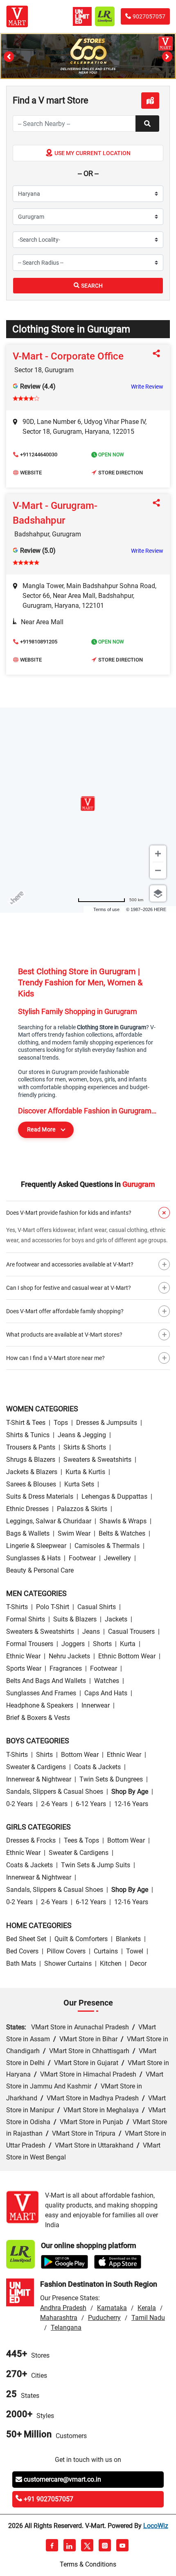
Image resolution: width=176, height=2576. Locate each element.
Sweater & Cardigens (36, 1767)
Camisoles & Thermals (107, 1546)
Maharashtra (59, 2318)
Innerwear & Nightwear (39, 1779)
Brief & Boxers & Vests (38, 1718)
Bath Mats (21, 1963)
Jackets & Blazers (32, 1472)
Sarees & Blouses (31, 1484)
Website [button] (31, 473)
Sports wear (24, 1668)
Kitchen (111, 1963)
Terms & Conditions (88, 2564)
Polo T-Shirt (53, 1607)
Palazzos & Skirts (82, 1509)
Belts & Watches (122, 1533)
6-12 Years (91, 1804)
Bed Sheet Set (26, 1939)
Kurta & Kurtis (85, 1472)
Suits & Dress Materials (40, 1496)
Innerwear (96, 1705)
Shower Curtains (68, 1963)
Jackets (116, 1619)
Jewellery (117, 1558)
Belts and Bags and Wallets (46, 1681)
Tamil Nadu (148, 2318)
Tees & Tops (81, 1840)
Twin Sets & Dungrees (111, 1779)
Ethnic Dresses (27, 1509)
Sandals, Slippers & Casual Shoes (55, 1792)
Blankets (128, 1939)
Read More (41, 1129)
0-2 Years (19, 1804)
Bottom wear (80, 1755)
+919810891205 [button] (39, 642)
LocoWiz (156, 2526)
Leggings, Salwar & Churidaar (49, 1521)
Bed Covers (22, 1951)
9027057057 (149, 16)
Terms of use (106, 909)
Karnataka (112, 2308)
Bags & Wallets (28, 1533)
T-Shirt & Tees (26, 1423)
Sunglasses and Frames (41, 1693)
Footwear (82, 1558)
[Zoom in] (158, 854)
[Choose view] (158, 893)
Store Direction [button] (121, 473)
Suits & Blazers (75, 1619)
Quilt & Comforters (81, 1939)
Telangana (66, 2328)
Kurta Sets (79, 1484)
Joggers (73, 1644)
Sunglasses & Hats (33, 1558)
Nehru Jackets (69, 1656)
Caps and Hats (106, 1693)
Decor (138, 1963)
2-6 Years (54, 1804)
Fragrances (66, 1668)
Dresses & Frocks (31, 1840)
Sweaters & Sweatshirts (97, 1460)
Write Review (147, 387)
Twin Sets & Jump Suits (96, 1865)
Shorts (102, 1644)
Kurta (128, 1644)
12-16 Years (131, 1804)
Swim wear (74, 1533)
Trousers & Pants (31, 1447)
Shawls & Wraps (123, 1521)
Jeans (91, 1631)
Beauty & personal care (40, 1570)
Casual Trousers (131, 1631)
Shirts (44, 1755)
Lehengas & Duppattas (114, 1496)
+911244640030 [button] (39, 455)
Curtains (106, 1951)
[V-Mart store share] (158, 354)
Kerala (147, 2308)
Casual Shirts (97, 1607)
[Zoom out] (158, 870)
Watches (107, 1681)
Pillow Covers (66, 1951)
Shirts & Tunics (28, 1435)
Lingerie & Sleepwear (36, 1546)
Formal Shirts (26, 1619)
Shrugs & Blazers (31, 1460)
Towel (135, 1951)
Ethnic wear (23, 1656)
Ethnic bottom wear (127, 1656)
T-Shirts (17, 1607)
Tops (61, 1423)
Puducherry (104, 2318)
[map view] (150, 101)
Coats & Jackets (97, 1767)
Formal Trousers (30, 1644)
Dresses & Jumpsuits (107, 1423)
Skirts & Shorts (85, 1447)
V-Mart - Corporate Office (68, 356)
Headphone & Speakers (40, 1705)
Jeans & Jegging (82, 1435)
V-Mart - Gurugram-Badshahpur (55, 513)
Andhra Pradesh (63, 2308)
